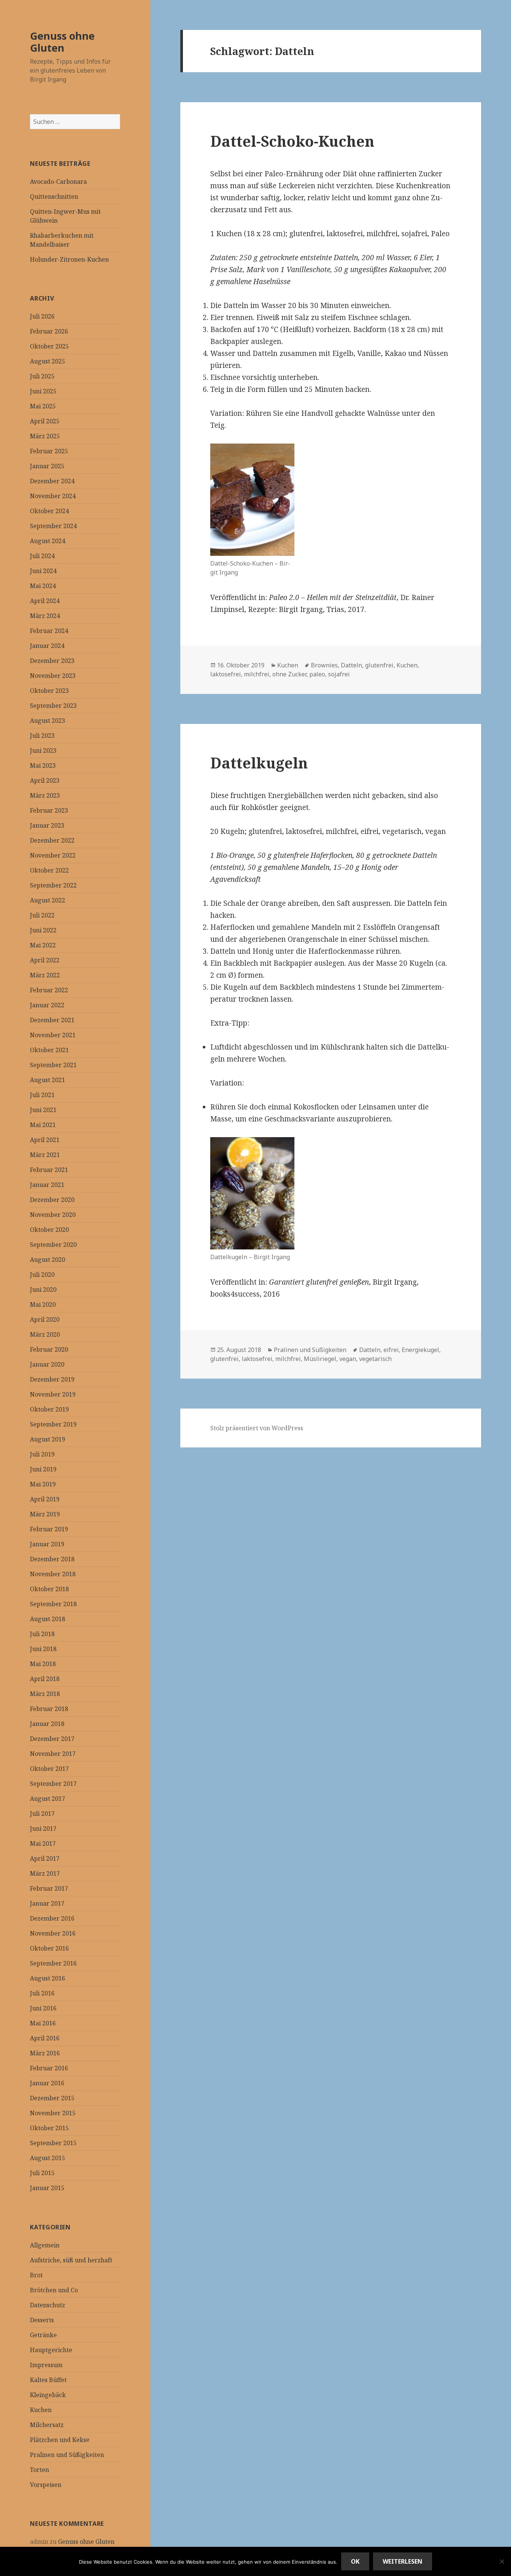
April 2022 (45, 960)
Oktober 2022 (49, 870)
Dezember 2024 (52, 481)
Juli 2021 (42, 1095)
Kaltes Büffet (48, 2380)
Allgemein (45, 2245)
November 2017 (53, 1754)
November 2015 (53, 2113)
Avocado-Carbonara (58, 182)
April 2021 (45, 1140)
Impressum (46, 2365)
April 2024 (45, 601)
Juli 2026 (42, 316)
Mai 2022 (43, 945)
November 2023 (53, 676)
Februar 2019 (49, 1529)
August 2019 (48, 1439)
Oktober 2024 (49, 511)
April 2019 (45, 1499)
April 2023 (45, 780)
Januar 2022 (47, 1005)
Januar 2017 (47, 1903)
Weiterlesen (403, 2561)
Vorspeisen (46, 2485)
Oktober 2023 (49, 691)
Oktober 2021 (49, 1050)
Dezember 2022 (52, 840)
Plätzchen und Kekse (60, 2440)
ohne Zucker (289, 674)
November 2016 (53, 1933)
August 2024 (48, 541)
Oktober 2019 (49, 1409)
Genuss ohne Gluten (62, 42)
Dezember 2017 (52, 1739)
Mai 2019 (43, 1484)
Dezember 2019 (52, 1379)
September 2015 (53, 2143)
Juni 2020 (43, 1289)
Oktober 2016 (49, 1948)
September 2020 (53, 1245)
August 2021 (48, 1080)
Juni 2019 (43, 1469)
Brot (36, 2275)
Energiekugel (420, 1350)
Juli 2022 (42, 915)
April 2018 (45, 1679)
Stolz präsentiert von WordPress (257, 1428)
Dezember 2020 (52, 1200)
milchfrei (257, 674)
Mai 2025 (43, 406)
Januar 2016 (47, 2083)
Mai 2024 (43, 586)
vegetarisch (375, 1359)
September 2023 (53, 706)
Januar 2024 (47, 646)
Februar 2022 (49, 990)
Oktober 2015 (49, 2128)
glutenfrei (379, 665)
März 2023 (45, 795)
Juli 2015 (42, 2173)
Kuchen (41, 2410)
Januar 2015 (47, 2188)
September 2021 (53, 1065)
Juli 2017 (42, 1814)
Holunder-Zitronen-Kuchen (69, 259)
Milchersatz (47, 2425)
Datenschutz (48, 2305)
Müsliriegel (320, 1359)
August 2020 (48, 1260)
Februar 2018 (49, 1709)
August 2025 (48, 361)
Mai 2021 (43, 1125)
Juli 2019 (42, 1454)
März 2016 (45, 2053)
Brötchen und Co (54, 2290)
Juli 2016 (42, 1993)
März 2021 (45, 1155)
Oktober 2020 (49, 1230)
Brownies (324, 665)
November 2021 (53, 1035)
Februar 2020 (49, 1349)
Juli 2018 (42, 1634)
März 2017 (45, 1873)
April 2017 (45, 1858)
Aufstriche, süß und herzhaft (71, 2260)
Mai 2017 (43, 1843)
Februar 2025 (49, 451)
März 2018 (45, 1694)
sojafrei (339, 674)
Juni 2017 (43, 1829)
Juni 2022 (43, 930)
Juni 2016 (43, 2008)
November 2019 (53, 1394)
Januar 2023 (47, 825)
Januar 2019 (47, 1544)
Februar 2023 (49, 810)
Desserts (42, 2320)
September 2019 (53, 1424)
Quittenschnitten (54, 197)
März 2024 (45, 616)
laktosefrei (226, 674)
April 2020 (45, 1319)
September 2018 (53, 1604)
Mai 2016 (43, 2023)
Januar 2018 (47, 1724)
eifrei (391, 1350)
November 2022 (53, 855)
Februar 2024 (49, 631)
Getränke (43, 2335)
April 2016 (45, 2038)
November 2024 (53, 496)
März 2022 (45, 975)
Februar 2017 (49, 1888)
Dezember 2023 (52, 661)
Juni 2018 (43, 1649)
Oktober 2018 (49, 1589)
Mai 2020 (43, 1304)
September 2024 (53, 526)
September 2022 (53, 885)
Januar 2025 (47, 466)
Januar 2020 (47, 1364)
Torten (39, 2470)
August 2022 (48, 900)
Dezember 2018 (52, 1559)
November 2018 (53, 1574)
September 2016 (53, 1963)
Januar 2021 (47, 1185)
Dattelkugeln (259, 763)
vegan (348, 1359)
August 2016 (48, 1978)
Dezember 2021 (52, 1020)
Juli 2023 (42, 736)
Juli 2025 (42, 376)
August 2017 (48, 1799)
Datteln (351, 665)
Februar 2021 (49, 1170)
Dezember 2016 (52, 1918)
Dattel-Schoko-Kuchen (292, 141)
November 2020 (53, 1215)
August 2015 (48, 2158)
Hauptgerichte (51, 2350)
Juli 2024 (42, 556)
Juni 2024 (43, 571)
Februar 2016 (49, 2068)
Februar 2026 (49, 331)
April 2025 (45, 421)
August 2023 (48, 721)
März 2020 (45, 1334)
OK (355, 2561)
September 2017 (53, 1784)
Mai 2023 (43, 765)
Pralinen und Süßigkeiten (67, 2455)
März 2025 (45, 436)
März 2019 (45, 1514)
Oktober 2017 (49, 1769)
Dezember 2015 (52, 2098)
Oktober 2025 (49, 346)
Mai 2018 (43, 1664)
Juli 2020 (42, 1275)
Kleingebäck (48, 2395)
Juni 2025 (43, 391)
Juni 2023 (43, 750)
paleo (317, 674)
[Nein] (502, 2561)
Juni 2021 (43, 1110)
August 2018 (48, 1619)
